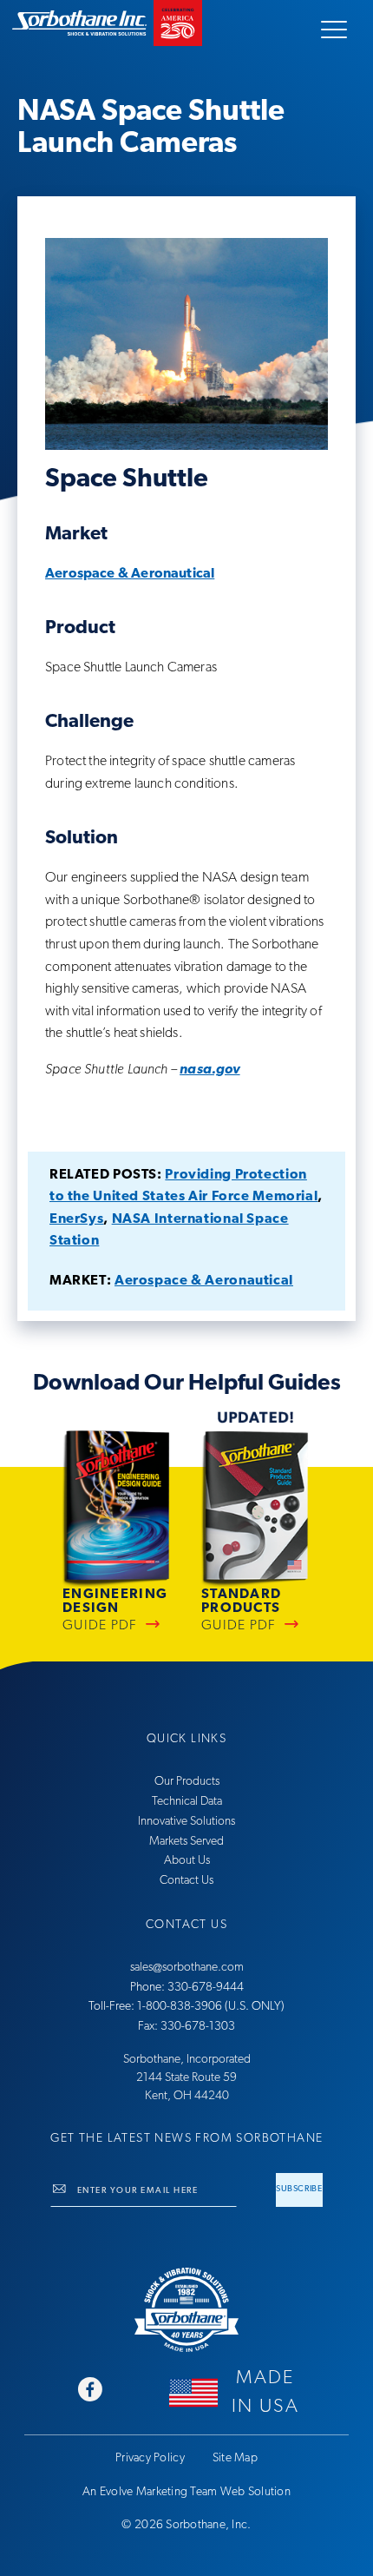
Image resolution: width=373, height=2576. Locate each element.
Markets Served (186, 1842)
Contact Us (186, 1881)
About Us (187, 1861)
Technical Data (187, 1802)
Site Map (235, 2458)
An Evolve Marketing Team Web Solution (186, 2492)
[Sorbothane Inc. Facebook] (90, 2391)
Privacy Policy (150, 2458)
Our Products (187, 1782)
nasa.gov (209, 1070)
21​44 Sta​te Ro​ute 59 (186, 2078)
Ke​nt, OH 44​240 (187, 2096)
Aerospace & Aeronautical (130, 574)
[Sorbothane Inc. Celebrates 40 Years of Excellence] (186, 2310)
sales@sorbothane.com (187, 1968)
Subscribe (299, 2189)
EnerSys (76, 1219)
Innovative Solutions (186, 1822)
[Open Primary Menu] (334, 30)
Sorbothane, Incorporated (187, 2060)
